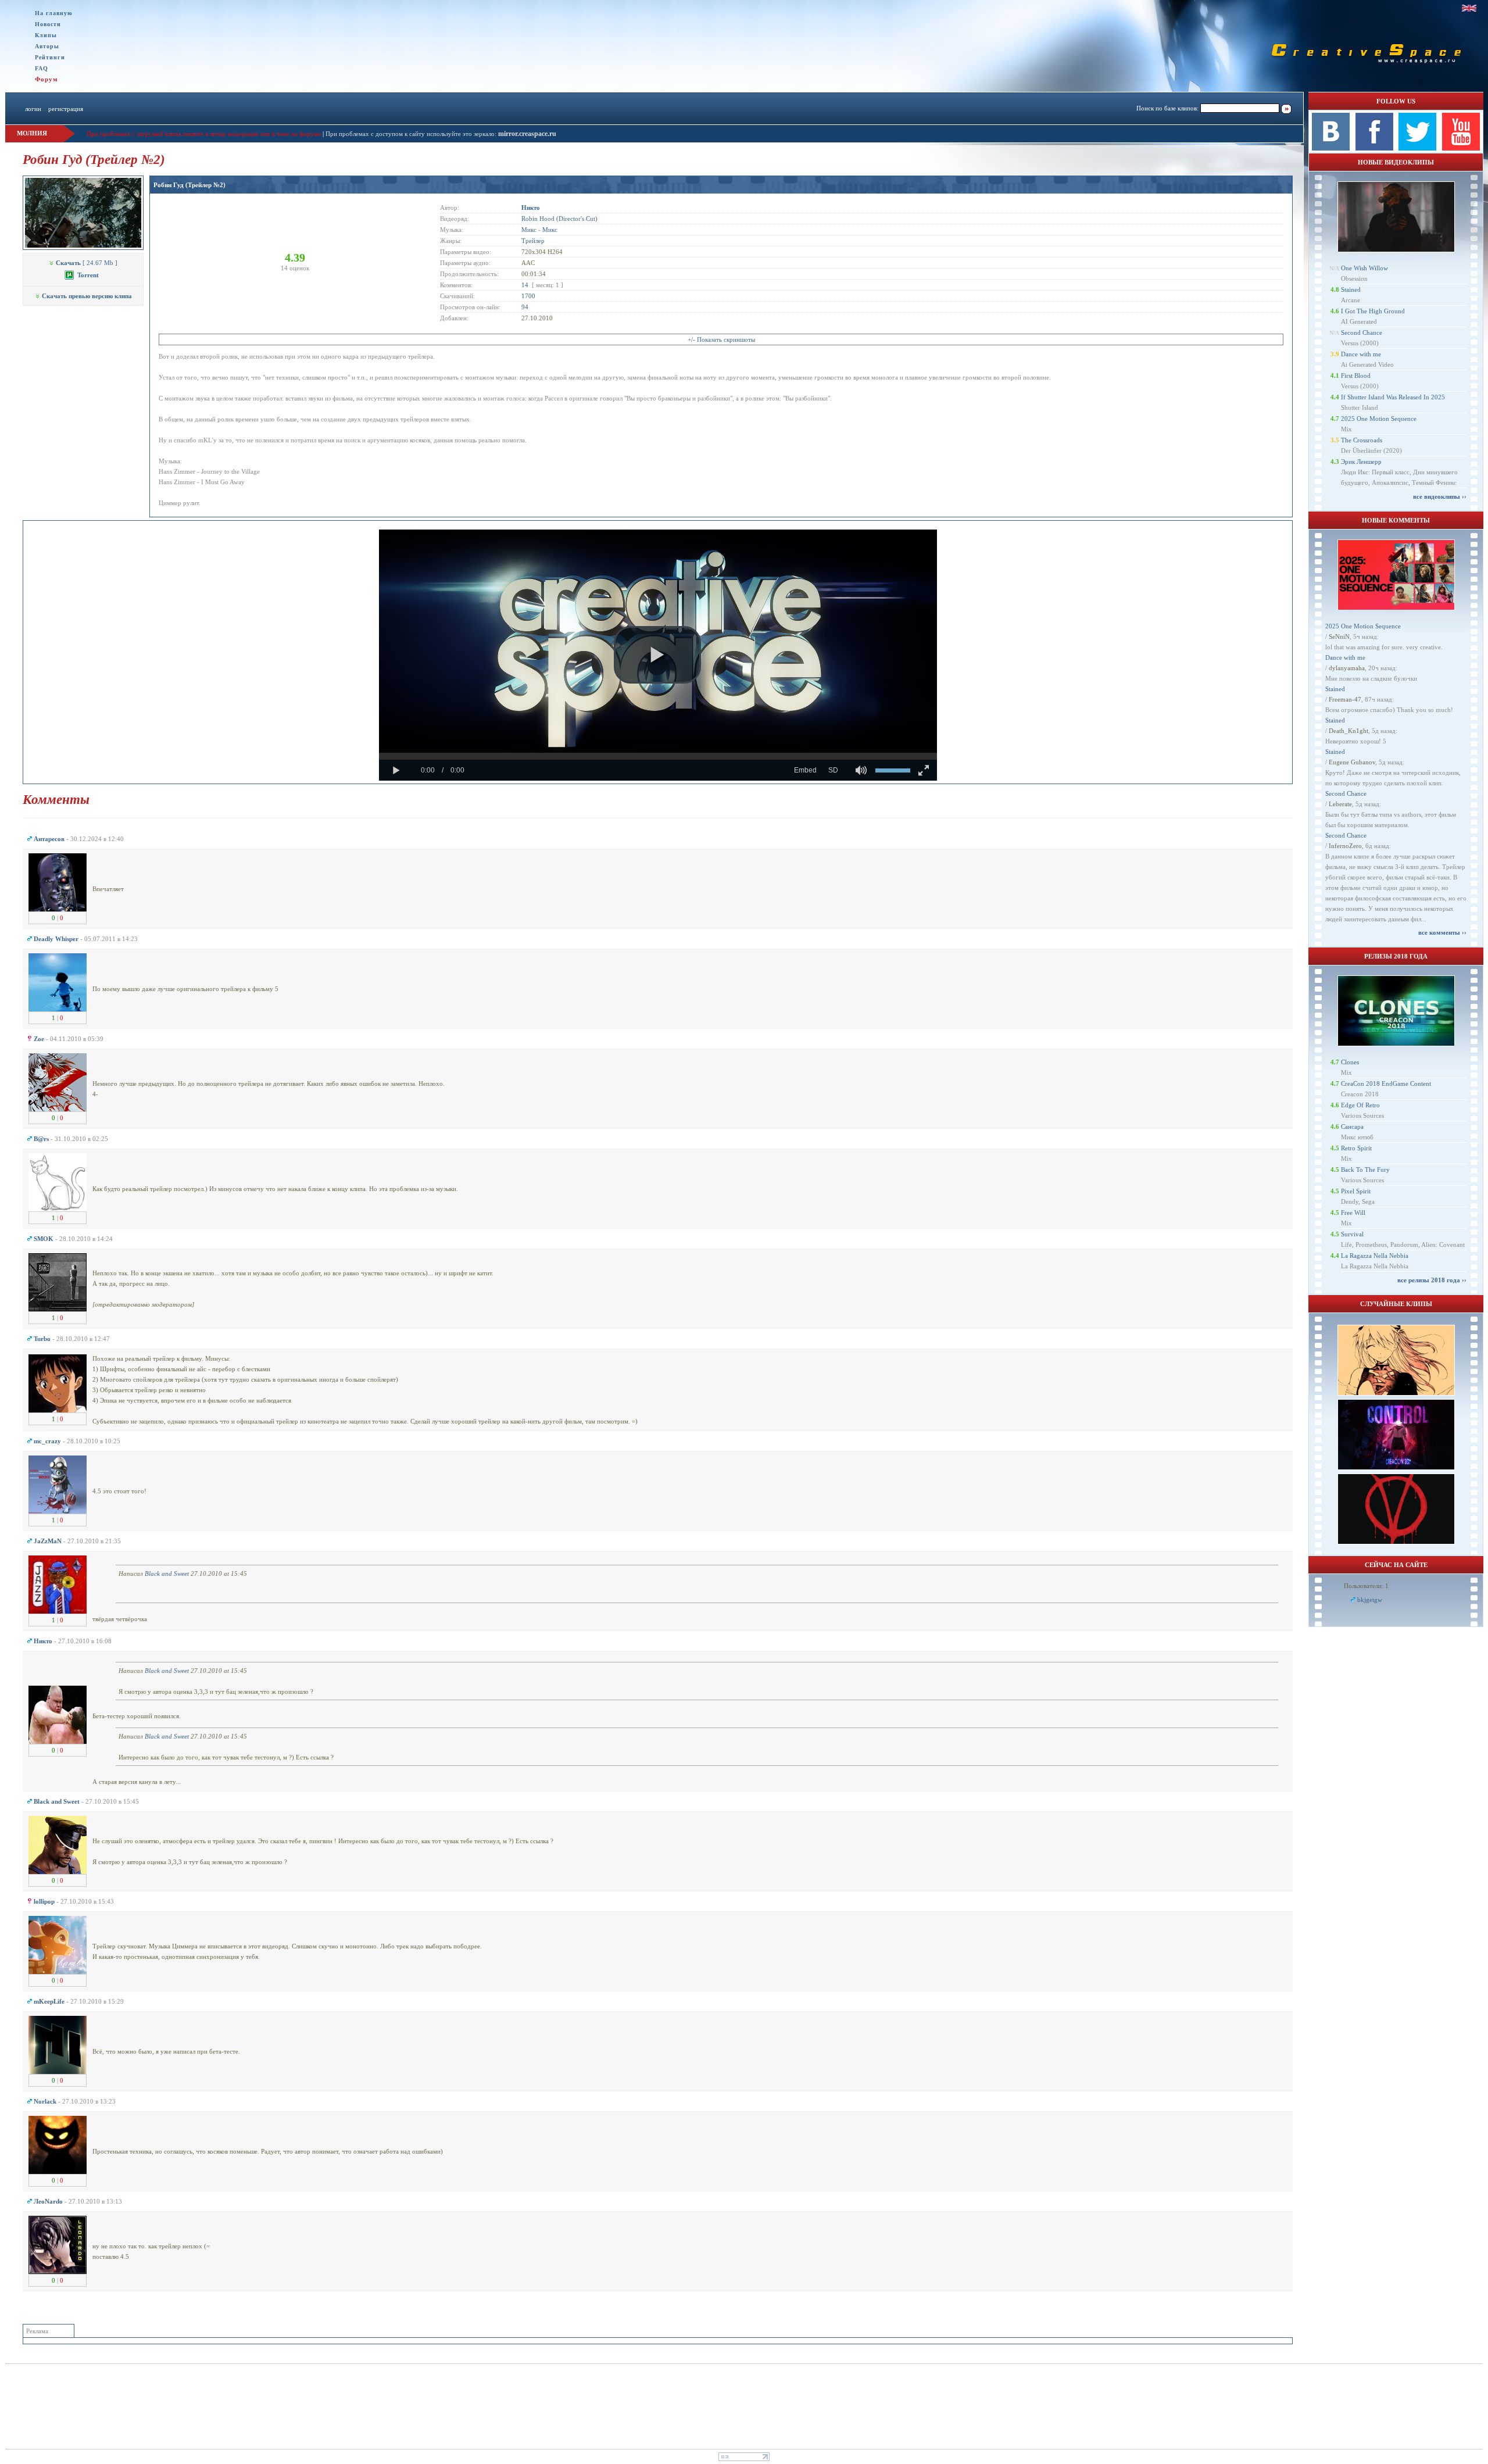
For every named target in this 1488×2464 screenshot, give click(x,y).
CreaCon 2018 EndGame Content (1386, 1083)
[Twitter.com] (1417, 148)
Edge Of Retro (1360, 1105)
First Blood (1356, 375)
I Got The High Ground (1373, 311)
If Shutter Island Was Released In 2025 (1393, 397)
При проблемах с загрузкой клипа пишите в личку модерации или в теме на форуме (204, 134)
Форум (46, 79)
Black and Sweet (167, 1573)
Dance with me (1361, 354)
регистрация (66, 109)
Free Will (1353, 1213)
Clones (1350, 1062)
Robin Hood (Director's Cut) (559, 219)
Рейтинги (50, 57)
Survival (1352, 1234)
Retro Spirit (1356, 1148)
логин (33, 109)
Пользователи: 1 (1366, 1586)
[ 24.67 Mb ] (87, 263)
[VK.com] (1331, 148)
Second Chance (1362, 332)
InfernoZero (1345, 846)
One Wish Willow (1364, 268)
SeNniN (1339, 636)
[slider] (658, 756)
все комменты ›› (1442, 932)
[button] (657, 655)
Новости (48, 24)
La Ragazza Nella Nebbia (1375, 1256)
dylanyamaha (1347, 668)
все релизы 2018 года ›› (1432, 1280)
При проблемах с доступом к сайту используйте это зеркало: (412, 134)
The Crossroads (1362, 440)
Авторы (47, 46)
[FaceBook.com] (1374, 148)
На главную (54, 13)
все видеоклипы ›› (1440, 496)
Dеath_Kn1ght (1348, 731)
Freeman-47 (1345, 699)
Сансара (1352, 1126)
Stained (1351, 289)
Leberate (1340, 804)
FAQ (42, 68)
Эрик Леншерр (1361, 462)
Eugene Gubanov (1352, 762)
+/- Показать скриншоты (721, 339)
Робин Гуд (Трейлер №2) (189, 185)
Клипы (46, 35)
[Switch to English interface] (1469, 8)
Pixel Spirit (1356, 1191)
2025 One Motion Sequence (1379, 419)
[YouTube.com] (1461, 148)
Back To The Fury (1365, 1170)
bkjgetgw (1370, 1600)
